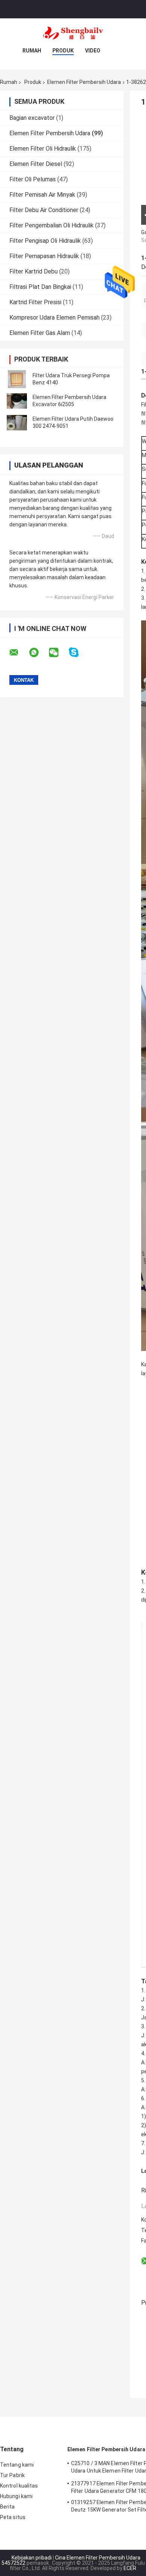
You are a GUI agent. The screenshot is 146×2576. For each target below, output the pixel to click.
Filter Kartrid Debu (34, 271)
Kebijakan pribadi (32, 2558)
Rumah (32, 51)
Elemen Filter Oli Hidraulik (43, 149)
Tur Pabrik (12, 2475)
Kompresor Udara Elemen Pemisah (54, 318)
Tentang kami (17, 2465)
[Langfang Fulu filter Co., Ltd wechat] (58, 653)
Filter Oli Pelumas (33, 179)
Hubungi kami (16, 2496)
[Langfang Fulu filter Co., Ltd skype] (78, 652)
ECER (130, 2568)
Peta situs (13, 2517)
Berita (7, 2507)
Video (93, 51)
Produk (63, 51)
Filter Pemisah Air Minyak (42, 195)
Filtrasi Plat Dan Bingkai (40, 287)
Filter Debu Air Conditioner (44, 210)
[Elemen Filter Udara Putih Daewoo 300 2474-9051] (17, 423)
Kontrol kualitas (19, 2486)
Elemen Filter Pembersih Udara (84, 82)
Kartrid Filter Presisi (35, 302)
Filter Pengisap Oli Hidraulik (45, 241)
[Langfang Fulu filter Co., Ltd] (73, 33)
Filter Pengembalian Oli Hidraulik (51, 225)
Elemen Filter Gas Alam (40, 333)
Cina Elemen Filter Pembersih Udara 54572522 (71, 2560)
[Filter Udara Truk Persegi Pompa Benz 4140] (17, 379)
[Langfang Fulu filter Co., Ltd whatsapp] (39, 653)
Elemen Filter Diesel (36, 164)
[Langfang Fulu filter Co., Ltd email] (19, 653)
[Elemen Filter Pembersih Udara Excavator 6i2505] (17, 401)
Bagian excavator (32, 118)
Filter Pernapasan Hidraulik (44, 256)
